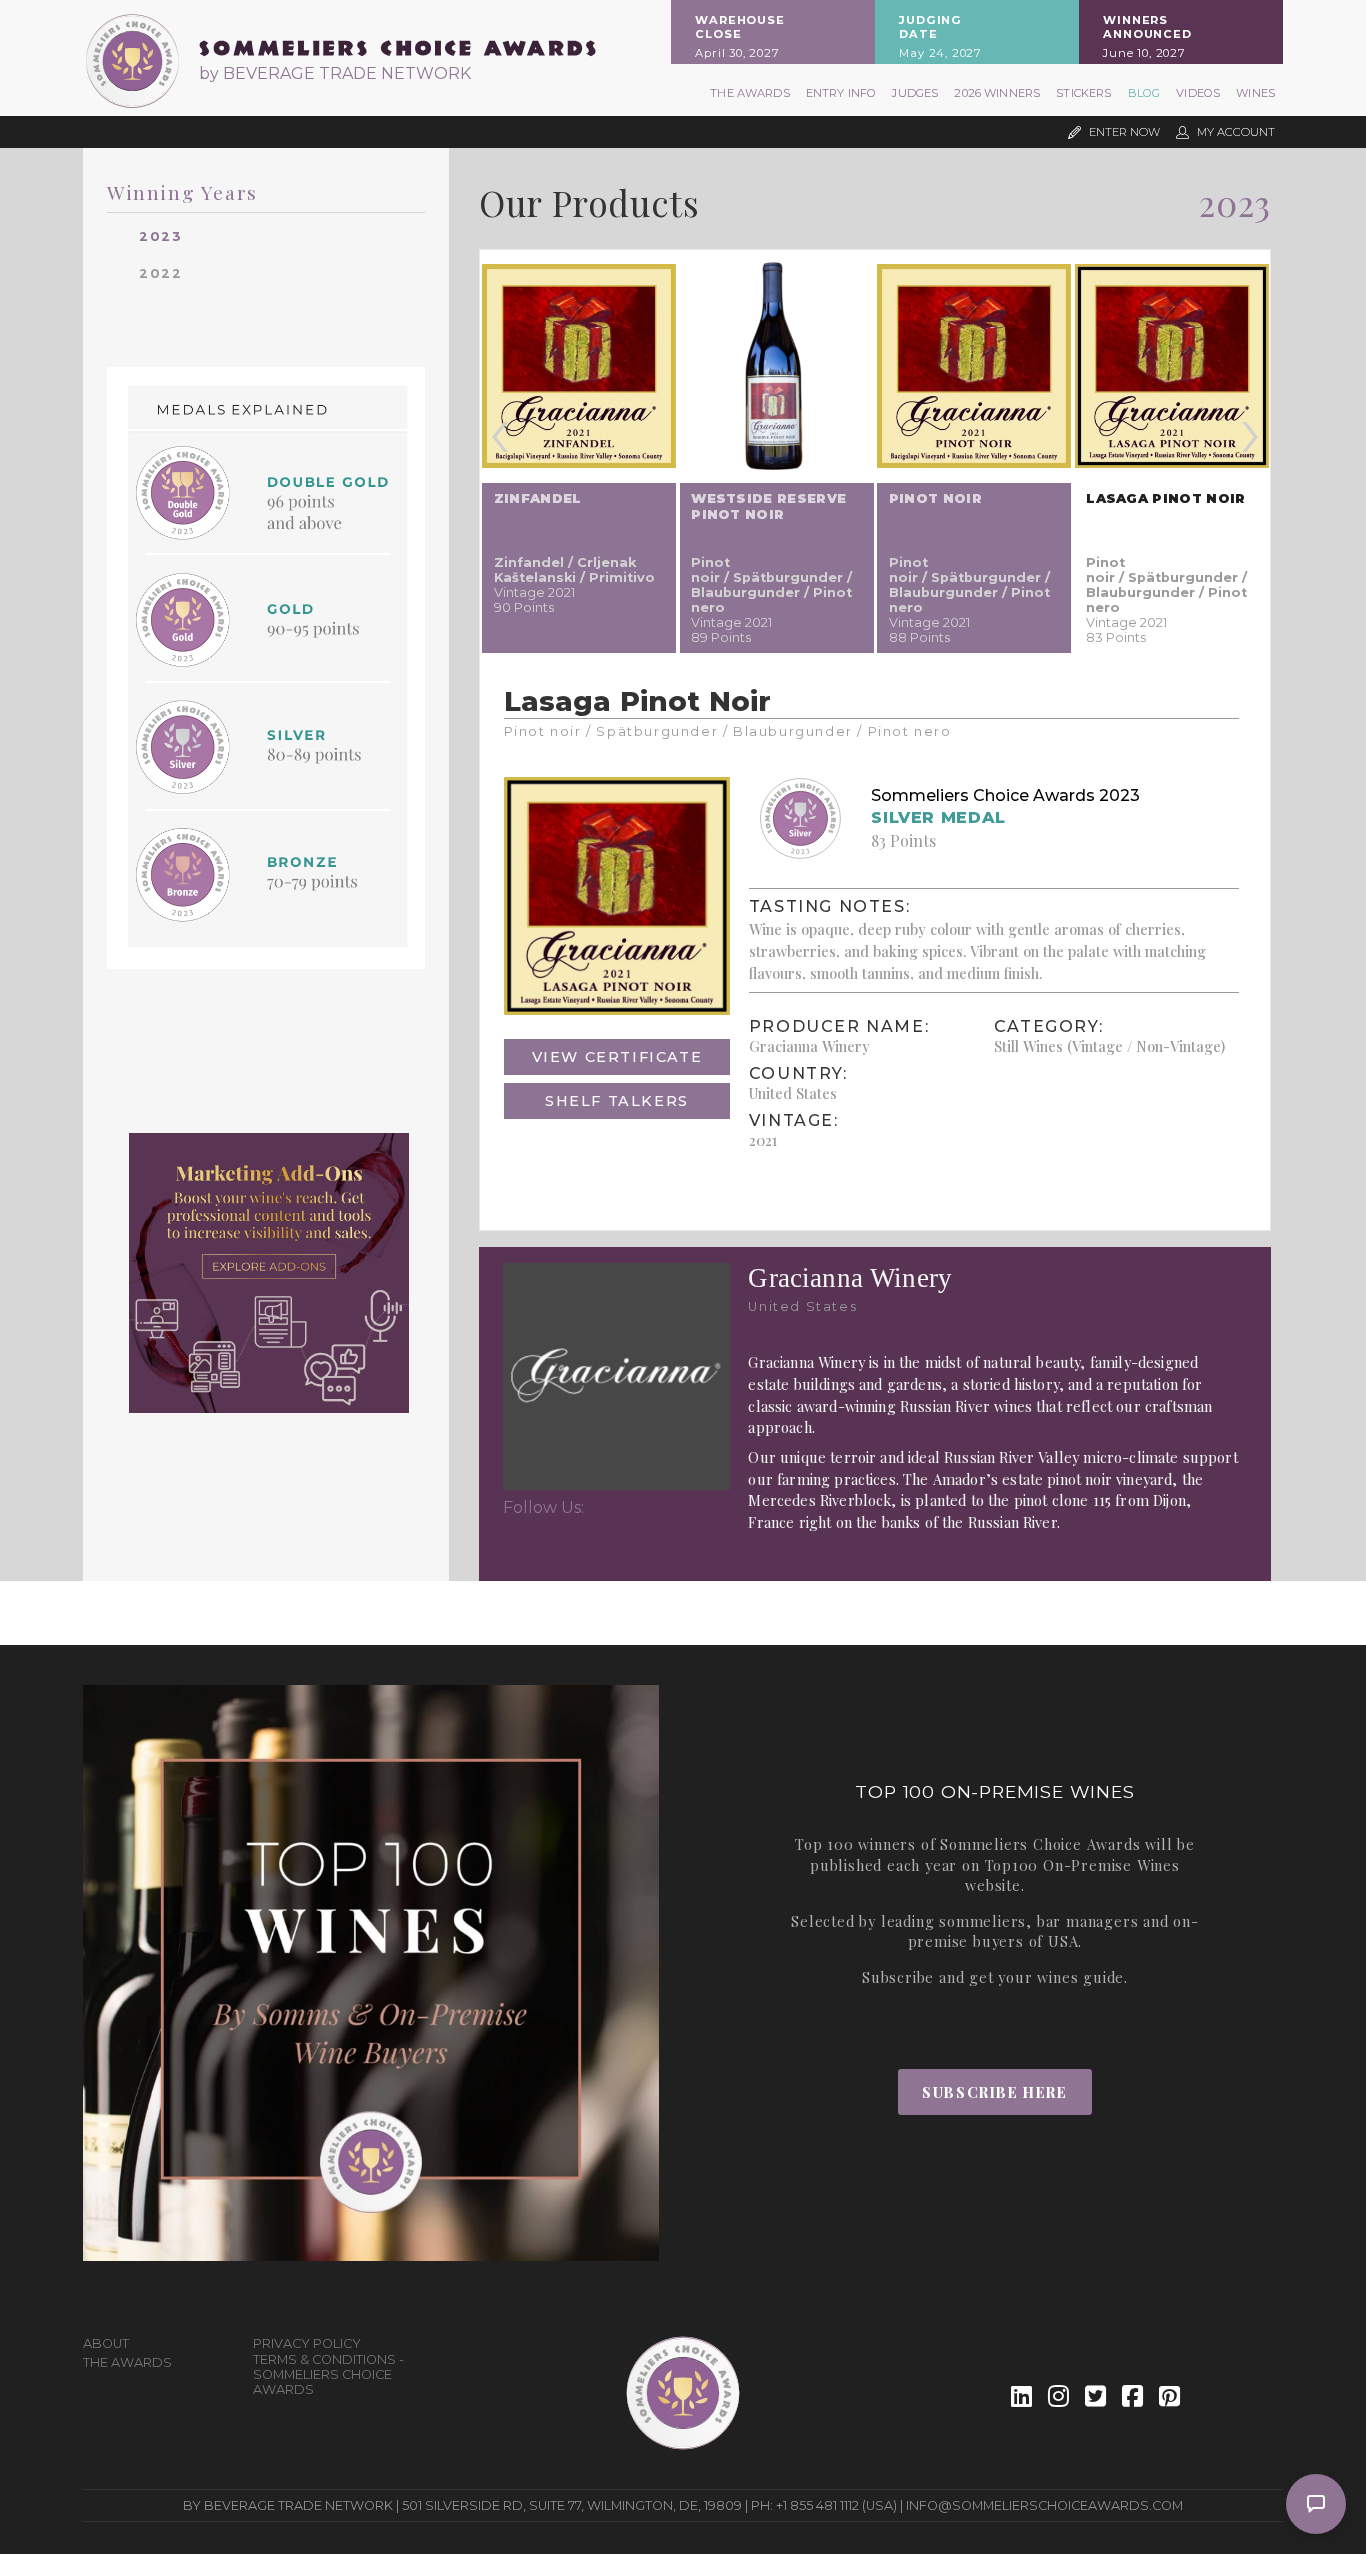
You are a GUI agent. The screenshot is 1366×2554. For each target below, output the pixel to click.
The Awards (750, 93)
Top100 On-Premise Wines (1082, 1865)
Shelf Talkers (617, 1101)
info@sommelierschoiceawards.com (1044, 2505)
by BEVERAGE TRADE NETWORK (335, 73)
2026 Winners (997, 93)
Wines (1255, 93)
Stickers (1083, 93)
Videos (1198, 93)
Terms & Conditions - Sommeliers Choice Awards (328, 2374)
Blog (1144, 93)
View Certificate (617, 1057)
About (106, 2343)
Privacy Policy (307, 2343)
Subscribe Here (994, 2092)
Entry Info (841, 93)
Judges (915, 93)
